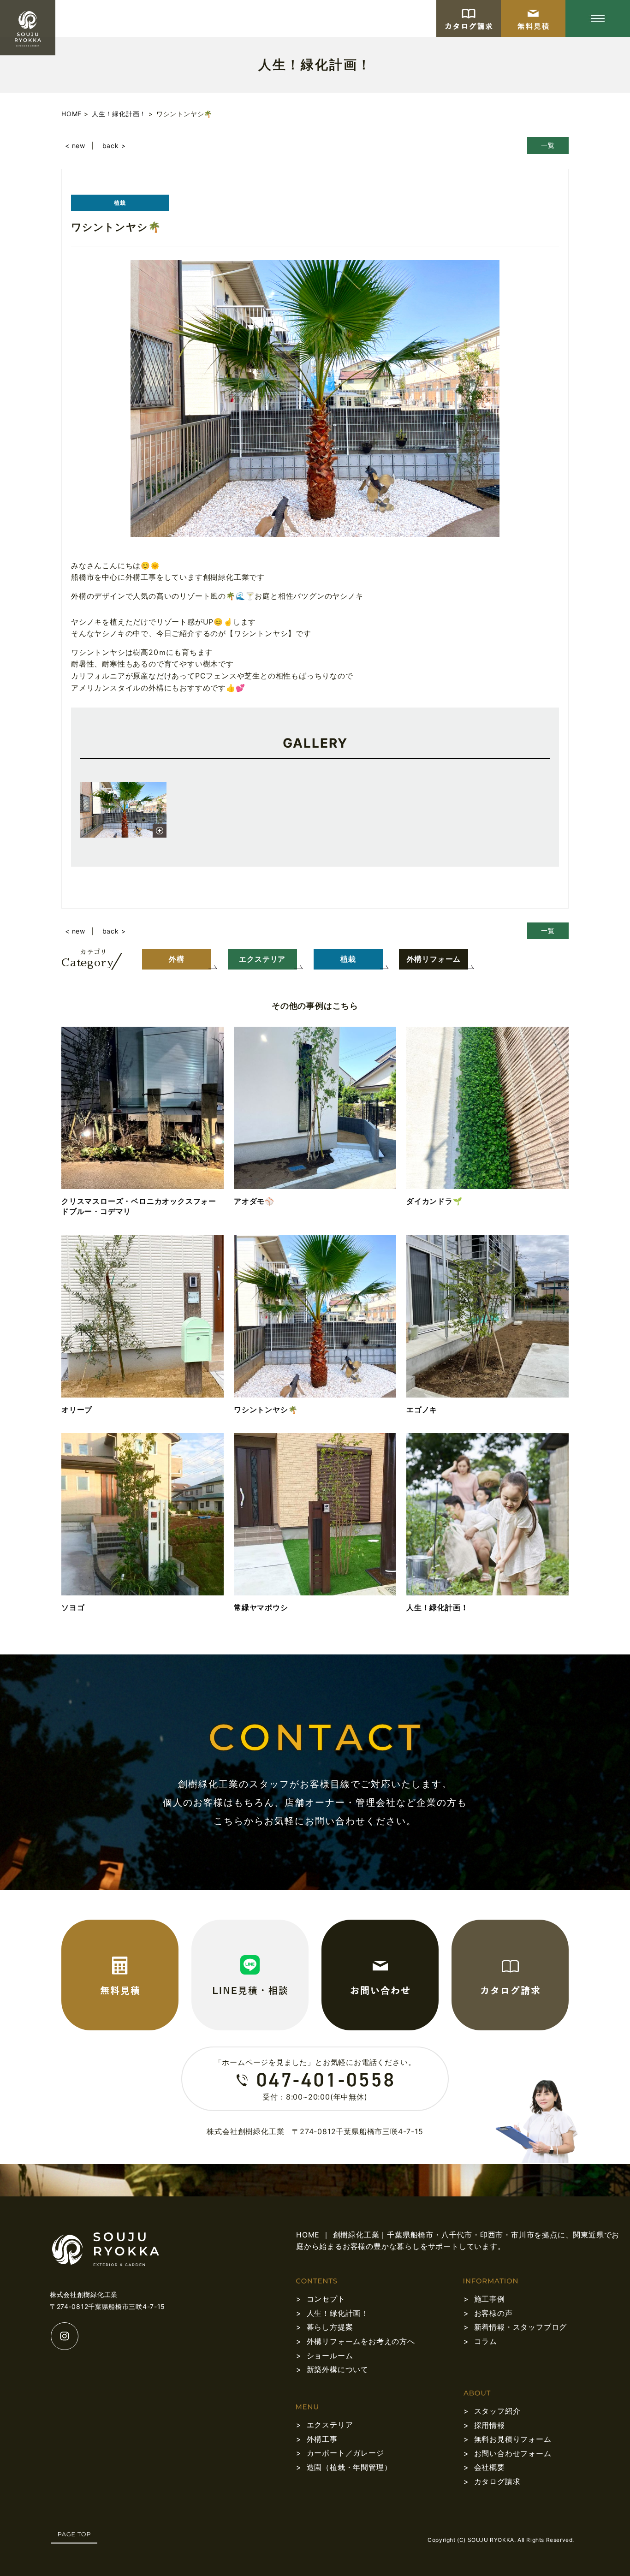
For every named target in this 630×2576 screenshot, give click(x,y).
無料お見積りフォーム (513, 2439)
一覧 (548, 145)
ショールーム (330, 2356)
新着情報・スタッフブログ (521, 2327)
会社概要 (490, 2467)
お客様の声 (493, 2313)
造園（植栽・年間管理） (349, 2467)
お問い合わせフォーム (513, 2453)
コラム (486, 2341)
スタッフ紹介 (497, 2411)
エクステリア (330, 2425)
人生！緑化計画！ (338, 2313)
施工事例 (490, 2299)
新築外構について (338, 2369)
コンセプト (326, 2299)
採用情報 (490, 2425)
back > (114, 146)
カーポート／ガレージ (345, 2453)
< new (75, 146)
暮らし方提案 (330, 2327)
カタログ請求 (497, 2481)
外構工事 (322, 2439)
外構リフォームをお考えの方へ (361, 2341)
